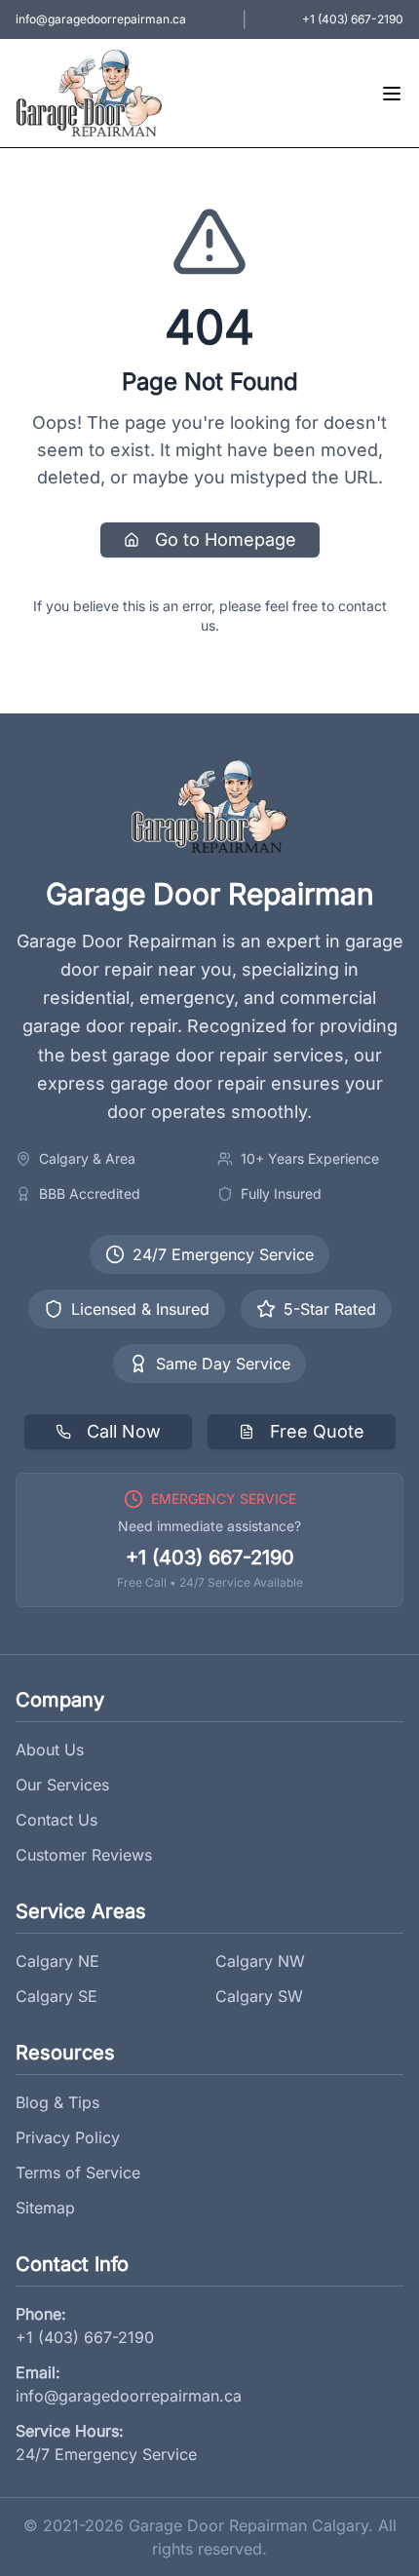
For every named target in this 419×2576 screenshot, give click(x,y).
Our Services (62, 1785)
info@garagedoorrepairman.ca (129, 2396)
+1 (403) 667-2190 (210, 1557)
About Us (50, 1749)
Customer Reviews (84, 1855)
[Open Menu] (392, 94)
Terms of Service (78, 2172)
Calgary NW (260, 1961)
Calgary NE (57, 1961)
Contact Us (57, 1820)
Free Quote (317, 1431)
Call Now (124, 1431)
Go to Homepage (226, 539)
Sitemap (45, 2208)
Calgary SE (57, 1996)
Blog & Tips (57, 2102)
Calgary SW (259, 1996)
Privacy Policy (68, 2137)
